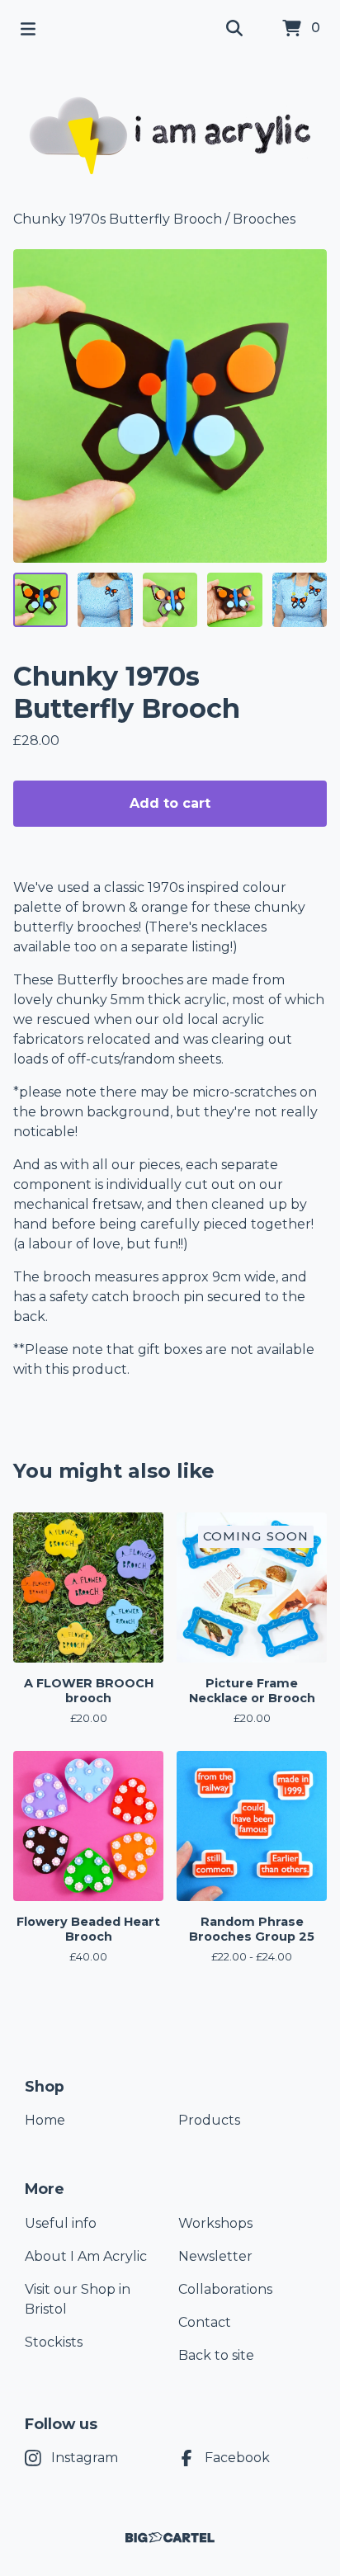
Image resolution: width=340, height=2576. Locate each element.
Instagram (85, 2458)
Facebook (237, 2458)
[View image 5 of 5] (300, 600)
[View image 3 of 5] (170, 600)
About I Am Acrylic (86, 2256)
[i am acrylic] (170, 134)
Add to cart (170, 803)
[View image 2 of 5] (105, 600)
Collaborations (225, 2289)
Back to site (216, 2355)
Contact (205, 2322)
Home (45, 2120)
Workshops (215, 2223)
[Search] (234, 29)
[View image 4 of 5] (234, 600)
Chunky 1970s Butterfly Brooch (118, 219)
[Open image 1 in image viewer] (170, 406)
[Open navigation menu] (28, 29)
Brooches (264, 219)
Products (209, 2120)
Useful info (61, 2223)
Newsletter (215, 2256)
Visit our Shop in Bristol (78, 2299)
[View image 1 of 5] (40, 600)
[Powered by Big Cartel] (170, 2538)
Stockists (54, 2342)
